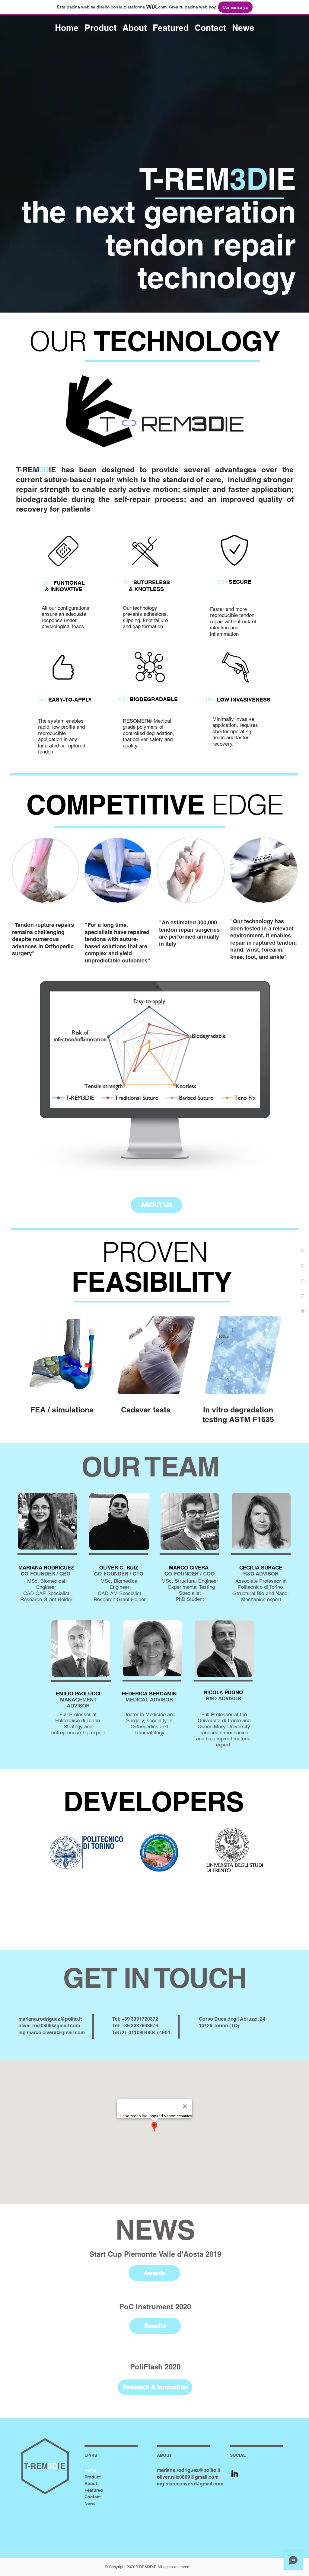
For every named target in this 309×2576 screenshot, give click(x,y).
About (91, 2484)
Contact (93, 2497)
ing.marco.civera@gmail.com (52, 2033)
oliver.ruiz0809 (35, 2026)
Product (93, 2477)
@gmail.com (66, 2026)
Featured (94, 2490)
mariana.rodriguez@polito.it (50, 2019)
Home (90, 2470)
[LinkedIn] (235, 2473)
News (90, 2504)
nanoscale (211, 1733)
